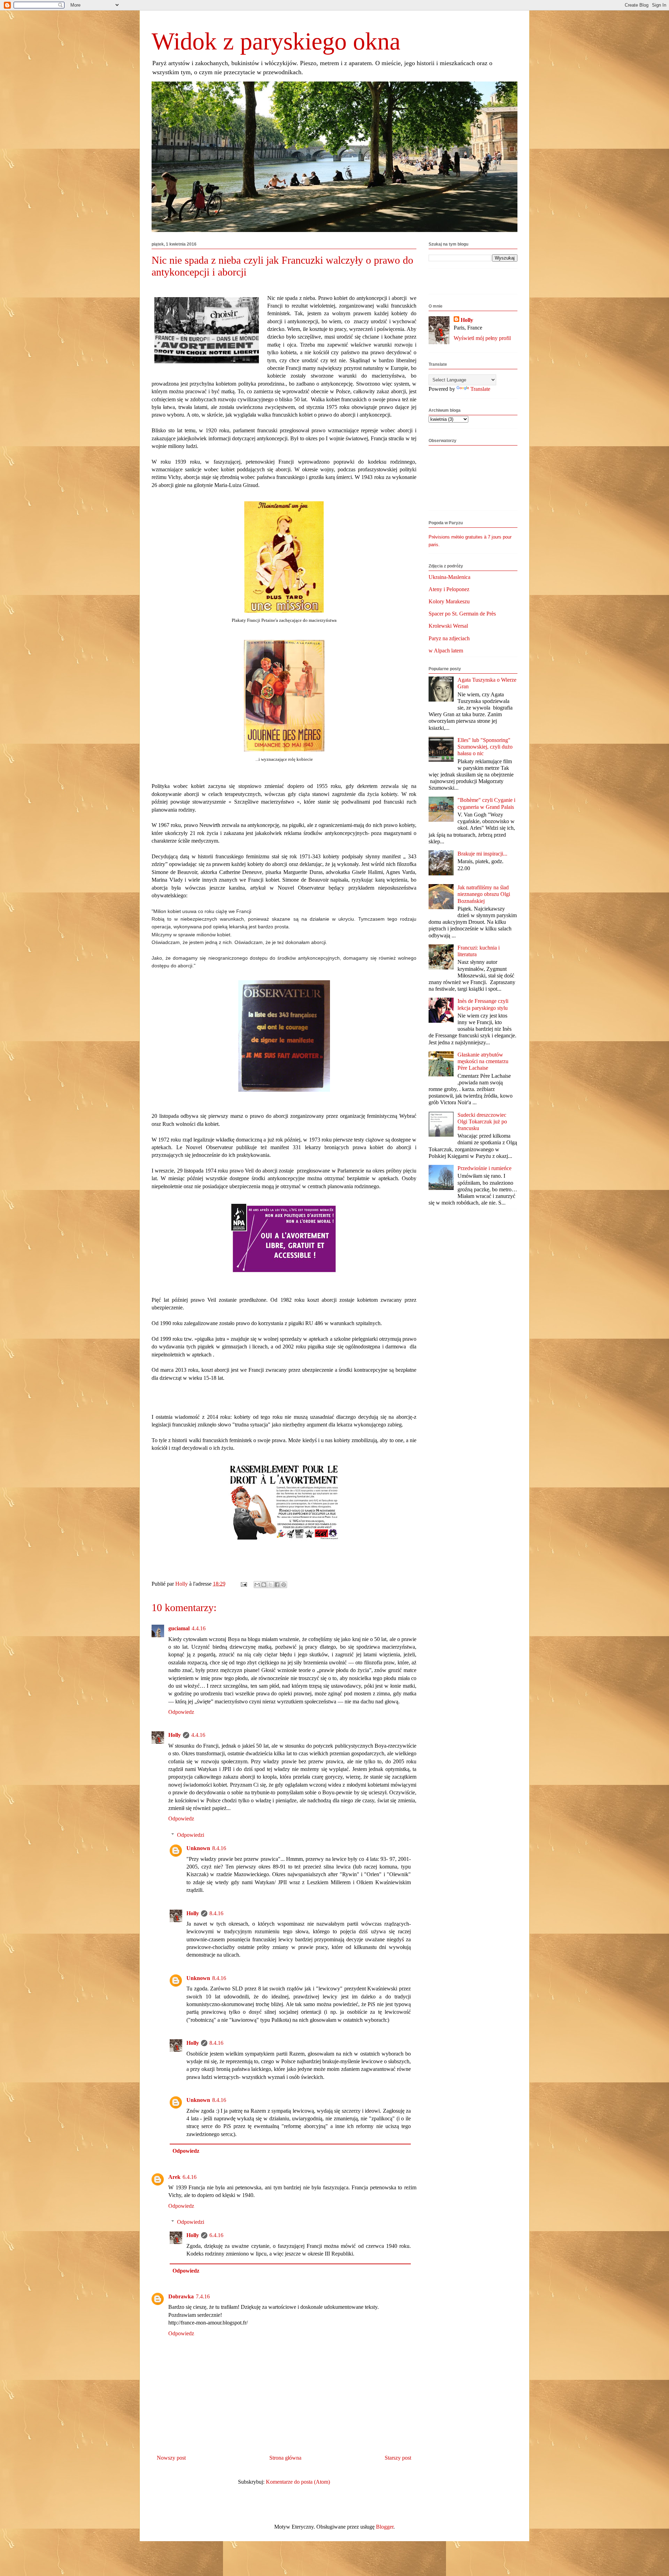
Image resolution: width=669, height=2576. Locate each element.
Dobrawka (181, 2296)
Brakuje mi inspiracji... (482, 854)
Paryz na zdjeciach (449, 638)
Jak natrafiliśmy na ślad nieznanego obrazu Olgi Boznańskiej (484, 894)
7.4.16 (203, 2296)
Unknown (198, 1848)
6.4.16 (190, 2177)
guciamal (179, 1628)
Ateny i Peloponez (449, 589)
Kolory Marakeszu (449, 601)
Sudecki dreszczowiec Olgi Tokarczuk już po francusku (482, 1121)
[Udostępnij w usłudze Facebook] (277, 1585)
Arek (174, 2177)
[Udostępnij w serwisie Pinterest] (284, 1585)
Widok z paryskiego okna (276, 41)
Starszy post (398, 2458)
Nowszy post (171, 2458)
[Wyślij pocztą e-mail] (257, 1585)
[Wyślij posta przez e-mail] (243, 1584)
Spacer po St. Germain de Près (462, 614)
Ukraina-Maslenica (449, 577)
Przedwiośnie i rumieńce (485, 1168)
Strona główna (285, 2458)
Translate (480, 389)
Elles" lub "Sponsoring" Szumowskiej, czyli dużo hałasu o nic (485, 747)
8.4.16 (219, 1848)
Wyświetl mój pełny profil (482, 338)
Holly (175, 1735)
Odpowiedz (181, 1712)
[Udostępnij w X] (270, 1585)
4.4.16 (199, 1628)
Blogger (385, 2527)
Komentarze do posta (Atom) (298, 2482)
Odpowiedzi (191, 1835)
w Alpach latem (446, 651)
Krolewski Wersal (448, 626)
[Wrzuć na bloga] (264, 1585)
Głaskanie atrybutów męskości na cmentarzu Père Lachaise (483, 1061)
